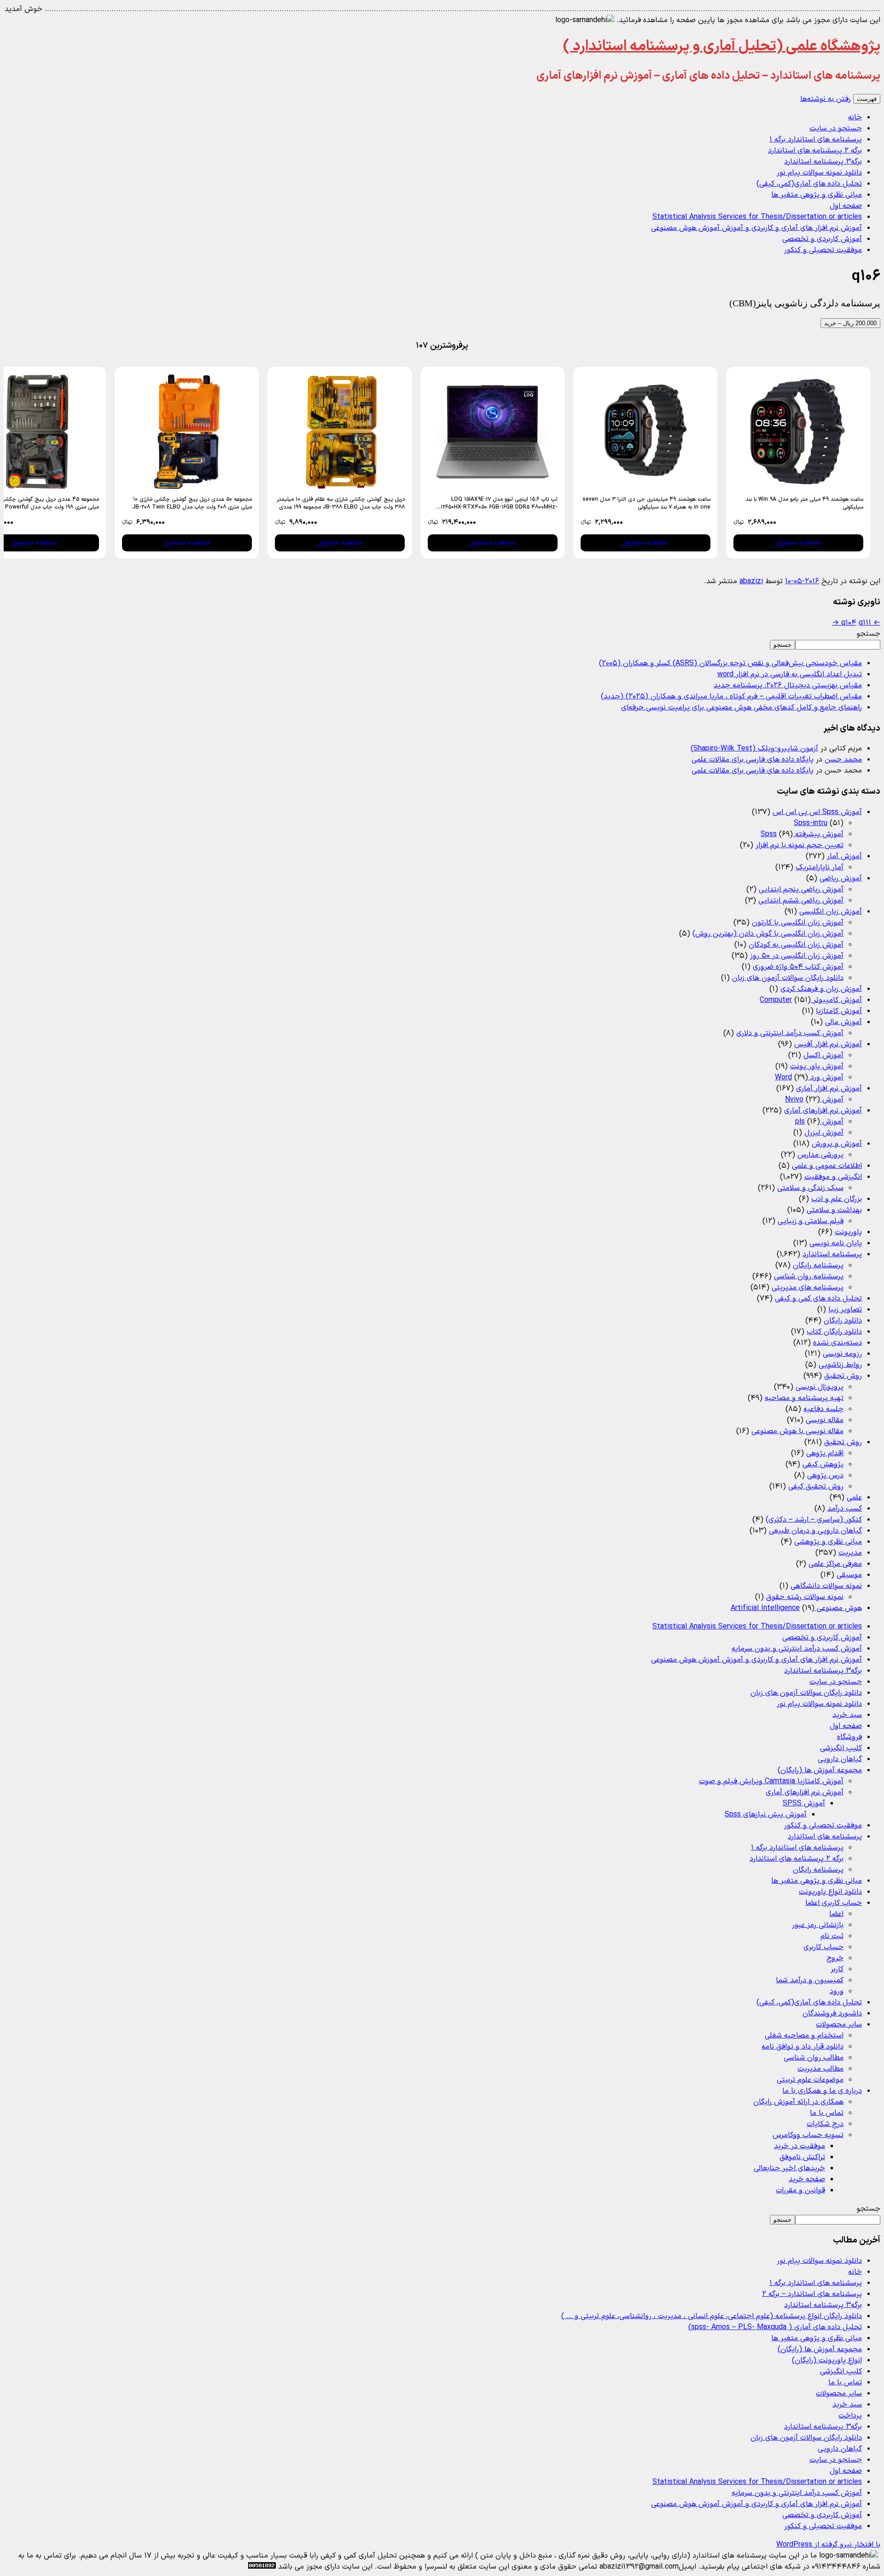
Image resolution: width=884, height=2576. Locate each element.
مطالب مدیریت (820, 2069)
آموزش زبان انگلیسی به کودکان (796, 945)
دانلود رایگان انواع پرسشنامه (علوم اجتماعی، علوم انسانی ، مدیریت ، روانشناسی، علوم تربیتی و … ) (712, 2316)
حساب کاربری (823, 1947)
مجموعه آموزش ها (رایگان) (820, 1770)
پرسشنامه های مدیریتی (808, 1288)
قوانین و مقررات (800, 2190)
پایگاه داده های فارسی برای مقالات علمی (753, 760)
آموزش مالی (843, 1022)
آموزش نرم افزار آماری (829, 1089)
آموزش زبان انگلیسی (831, 912)
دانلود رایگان (843, 1321)
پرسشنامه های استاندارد (825, 1837)
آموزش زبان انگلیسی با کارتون (798, 923)
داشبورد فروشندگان (832, 2014)
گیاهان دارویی (840, 1759)
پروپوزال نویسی (820, 1387)
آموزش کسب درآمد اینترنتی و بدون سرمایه (797, 1649)
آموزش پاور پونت (817, 1066)
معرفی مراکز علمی (835, 1564)
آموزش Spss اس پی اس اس (817, 812)
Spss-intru (811, 823)
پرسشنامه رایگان (818, 1265)
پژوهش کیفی (823, 1464)
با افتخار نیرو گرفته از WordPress (828, 2545)
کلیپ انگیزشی (841, 1748)
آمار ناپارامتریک (820, 867)
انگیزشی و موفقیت (833, 1177)
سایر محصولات (839, 2025)
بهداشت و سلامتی (834, 1210)
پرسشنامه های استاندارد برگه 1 (816, 140)
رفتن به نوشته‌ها (826, 99)
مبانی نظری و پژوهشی (828, 1542)
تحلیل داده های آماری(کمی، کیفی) (809, 184)
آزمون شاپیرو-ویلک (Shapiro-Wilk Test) (754, 749)
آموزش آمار (844, 856)
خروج (835, 1958)
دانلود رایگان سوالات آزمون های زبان (788, 978)
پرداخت (850, 2416)
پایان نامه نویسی (836, 1243)
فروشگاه (849, 1737)
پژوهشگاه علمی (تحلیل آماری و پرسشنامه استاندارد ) (722, 47)
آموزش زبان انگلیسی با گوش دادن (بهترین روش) (768, 934)
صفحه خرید (807, 2179)
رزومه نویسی (842, 1354)
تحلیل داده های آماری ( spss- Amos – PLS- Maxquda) (775, 2327)
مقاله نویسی (825, 1420)
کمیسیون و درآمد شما (810, 1980)
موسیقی (849, 1575)
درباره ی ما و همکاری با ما (822, 2091)
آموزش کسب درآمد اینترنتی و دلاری (790, 1033)
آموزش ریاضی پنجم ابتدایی (801, 890)
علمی (854, 1498)
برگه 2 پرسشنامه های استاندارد (815, 151)
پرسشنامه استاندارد (832, 1254)
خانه (855, 117)
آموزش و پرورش (837, 1144)
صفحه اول (846, 206)
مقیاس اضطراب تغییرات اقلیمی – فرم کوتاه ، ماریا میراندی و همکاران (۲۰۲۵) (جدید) (731, 697)
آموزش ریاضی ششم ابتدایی (801, 901)
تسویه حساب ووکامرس (808, 2135)
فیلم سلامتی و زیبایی (811, 1221)
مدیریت (850, 1553)
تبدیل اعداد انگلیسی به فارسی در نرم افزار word (790, 674)
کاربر (837, 1969)
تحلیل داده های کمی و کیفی (818, 1299)
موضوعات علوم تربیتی (810, 2080)
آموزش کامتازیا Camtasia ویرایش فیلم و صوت (771, 1781)
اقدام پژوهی (825, 1453)
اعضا (836, 1914)
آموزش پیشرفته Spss (802, 834)
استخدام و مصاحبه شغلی (804, 2036)
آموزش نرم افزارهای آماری (823, 1111)
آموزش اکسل (823, 1055)
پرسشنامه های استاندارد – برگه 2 (812, 2294)
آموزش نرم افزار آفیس (828, 1044)
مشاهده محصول (798, 543)
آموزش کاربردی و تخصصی (822, 239)
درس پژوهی (825, 1475)
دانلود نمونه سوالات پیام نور (819, 173)
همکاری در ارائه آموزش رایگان (798, 2102)
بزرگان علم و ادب (837, 1199)
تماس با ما (827, 2113)
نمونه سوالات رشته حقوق (805, 1597)
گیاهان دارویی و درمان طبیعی (815, 1531)
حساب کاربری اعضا (834, 1903)
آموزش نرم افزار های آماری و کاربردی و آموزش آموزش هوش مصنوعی (756, 228)
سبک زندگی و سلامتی (810, 1188)
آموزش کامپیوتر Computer (811, 1000)
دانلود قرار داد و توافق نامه (803, 2047)
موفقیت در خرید (800, 2146)
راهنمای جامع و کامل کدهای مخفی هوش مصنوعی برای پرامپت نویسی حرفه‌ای (742, 708)
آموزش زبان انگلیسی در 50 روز (797, 956)
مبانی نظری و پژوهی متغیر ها (817, 195)
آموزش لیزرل (824, 1133)
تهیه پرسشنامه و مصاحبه (804, 1398)
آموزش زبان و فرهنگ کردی (821, 989)
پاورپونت (848, 1232)
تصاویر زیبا (845, 1310)
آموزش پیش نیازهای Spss (766, 1815)
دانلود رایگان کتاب (834, 1332)
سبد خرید (847, 1715)
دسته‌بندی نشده (837, 1343)
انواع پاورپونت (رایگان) (827, 2360)
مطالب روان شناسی (814, 2058)
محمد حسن (843, 760)
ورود (837, 1991)
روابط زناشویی (840, 1365)
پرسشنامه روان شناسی (809, 1276)
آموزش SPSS (804, 1803)
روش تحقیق (843, 1376)
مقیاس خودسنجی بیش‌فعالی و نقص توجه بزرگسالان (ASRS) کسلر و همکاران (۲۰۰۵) (730, 663)
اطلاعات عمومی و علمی (827, 1166)
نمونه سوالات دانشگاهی (826, 1586)
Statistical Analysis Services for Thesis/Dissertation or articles (757, 217)
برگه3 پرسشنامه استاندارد (823, 162)
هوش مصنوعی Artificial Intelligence (796, 1608)
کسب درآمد (845, 1509)
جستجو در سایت (836, 129)
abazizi (751, 581)
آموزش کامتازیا (839, 1011)
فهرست (867, 99)
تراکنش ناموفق (802, 2157)
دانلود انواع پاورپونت (830, 1892)
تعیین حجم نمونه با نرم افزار (800, 845)
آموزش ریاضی (841, 878)
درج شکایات (825, 2124)
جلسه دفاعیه (823, 1409)
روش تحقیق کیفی (816, 1487)
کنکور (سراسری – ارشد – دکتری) (814, 1520)
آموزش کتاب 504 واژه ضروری (798, 967)
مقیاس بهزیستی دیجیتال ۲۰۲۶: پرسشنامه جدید (788, 685)
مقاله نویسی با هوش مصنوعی (797, 1431)
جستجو (868, 634)
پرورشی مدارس (820, 1155)
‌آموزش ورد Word (809, 1077)
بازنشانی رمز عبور (818, 1925)
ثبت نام (832, 1936)
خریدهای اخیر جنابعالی (789, 2168)
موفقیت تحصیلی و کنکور (823, 250)
